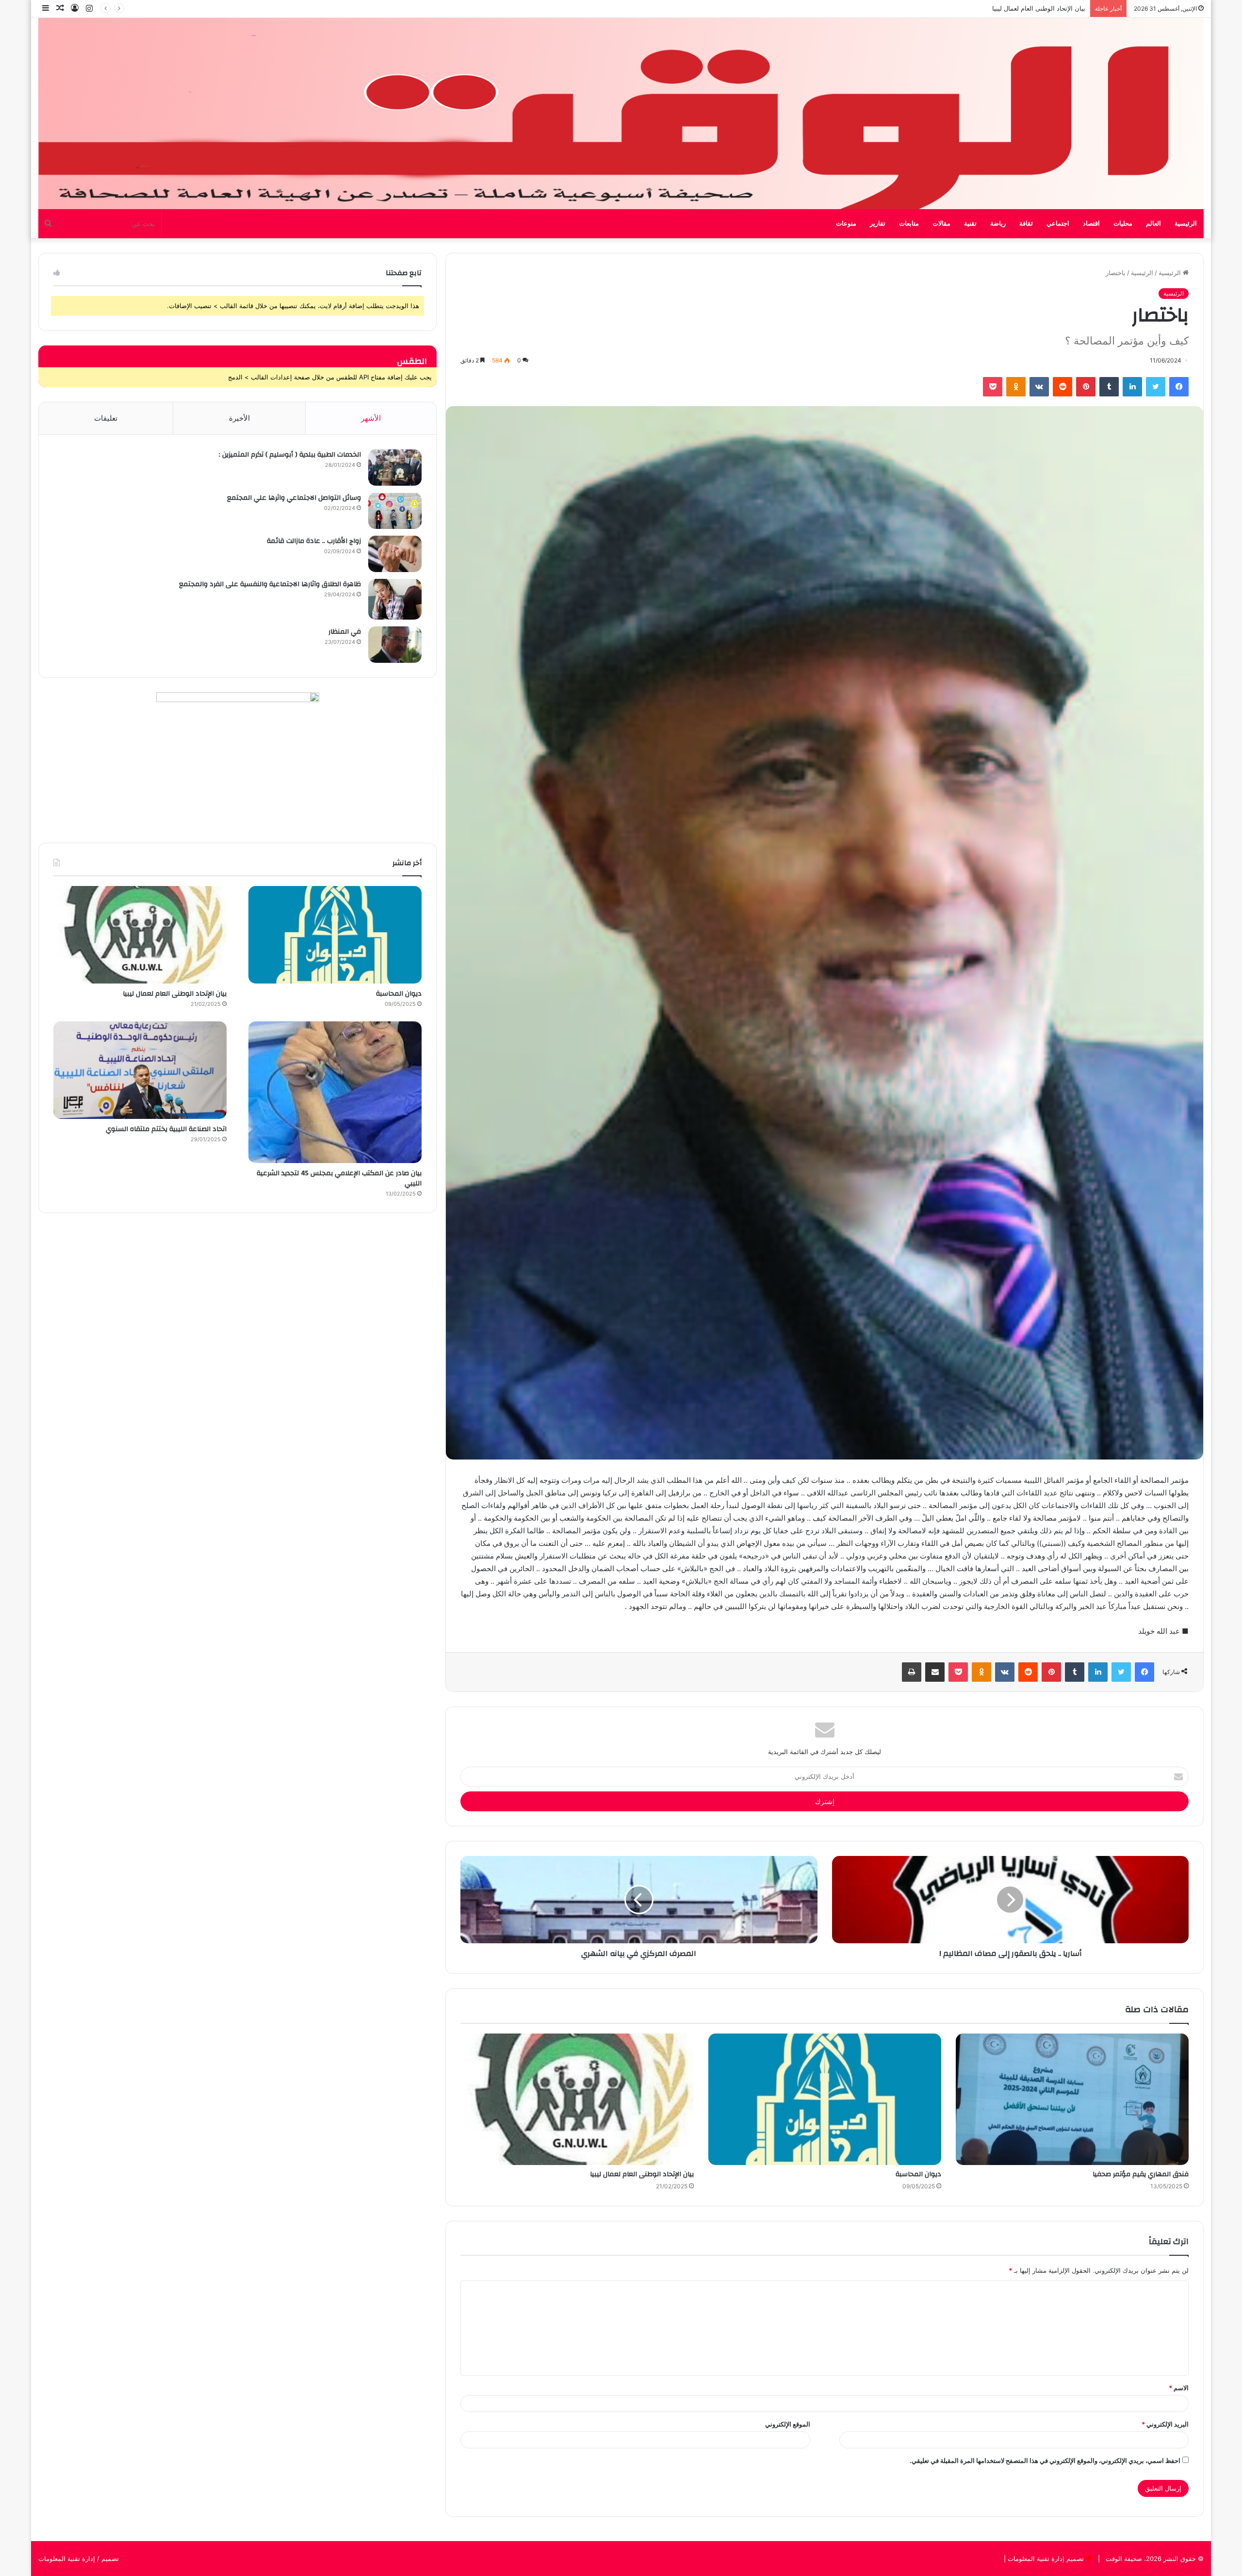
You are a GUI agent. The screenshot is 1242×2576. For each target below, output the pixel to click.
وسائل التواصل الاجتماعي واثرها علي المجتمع (294, 498)
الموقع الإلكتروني (788, 2424)
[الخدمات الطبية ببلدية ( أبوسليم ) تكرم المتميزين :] (395, 468)
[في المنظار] (395, 645)
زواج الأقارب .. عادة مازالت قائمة (314, 541)
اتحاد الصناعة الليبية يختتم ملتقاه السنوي (1031, 8)
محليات (1123, 224)
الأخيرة (239, 418)
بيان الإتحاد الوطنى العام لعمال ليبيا (642, 2174)
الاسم (1179, 2388)
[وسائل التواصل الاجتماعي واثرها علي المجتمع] (395, 511)
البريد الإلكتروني (1165, 2424)
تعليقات (106, 418)
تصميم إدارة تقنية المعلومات (1045, 2559)
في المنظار (345, 632)
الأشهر (371, 418)
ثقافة (1026, 224)
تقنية (970, 224)
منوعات (846, 224)
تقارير (878, 224)
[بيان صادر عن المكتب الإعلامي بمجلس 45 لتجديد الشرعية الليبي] (335, 1092)
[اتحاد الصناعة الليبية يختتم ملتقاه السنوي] (140, 1070)
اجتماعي (1058, 224)
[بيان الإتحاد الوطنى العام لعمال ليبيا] (577, 2099)
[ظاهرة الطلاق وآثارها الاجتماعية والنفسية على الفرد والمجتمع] (395, 599)
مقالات (941, 224)
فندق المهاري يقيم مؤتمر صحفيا (1141, 2174)
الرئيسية (1186, 224)
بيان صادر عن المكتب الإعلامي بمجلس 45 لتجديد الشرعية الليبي (339, 1179)
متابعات (909, 224)
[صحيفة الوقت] (621, 114)
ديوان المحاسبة (918, 2174)
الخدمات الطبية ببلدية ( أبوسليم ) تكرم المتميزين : (290, 455)
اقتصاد (1091, 224)
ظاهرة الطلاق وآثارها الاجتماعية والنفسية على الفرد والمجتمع (270, 584)
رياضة (998, 224)
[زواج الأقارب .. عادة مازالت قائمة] (395, 554)
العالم (1153, 224)
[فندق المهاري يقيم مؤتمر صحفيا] (1072, 2099)
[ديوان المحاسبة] (825, 2099)
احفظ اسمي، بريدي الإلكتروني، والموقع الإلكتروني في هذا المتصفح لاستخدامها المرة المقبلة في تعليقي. (1045, 2461)
